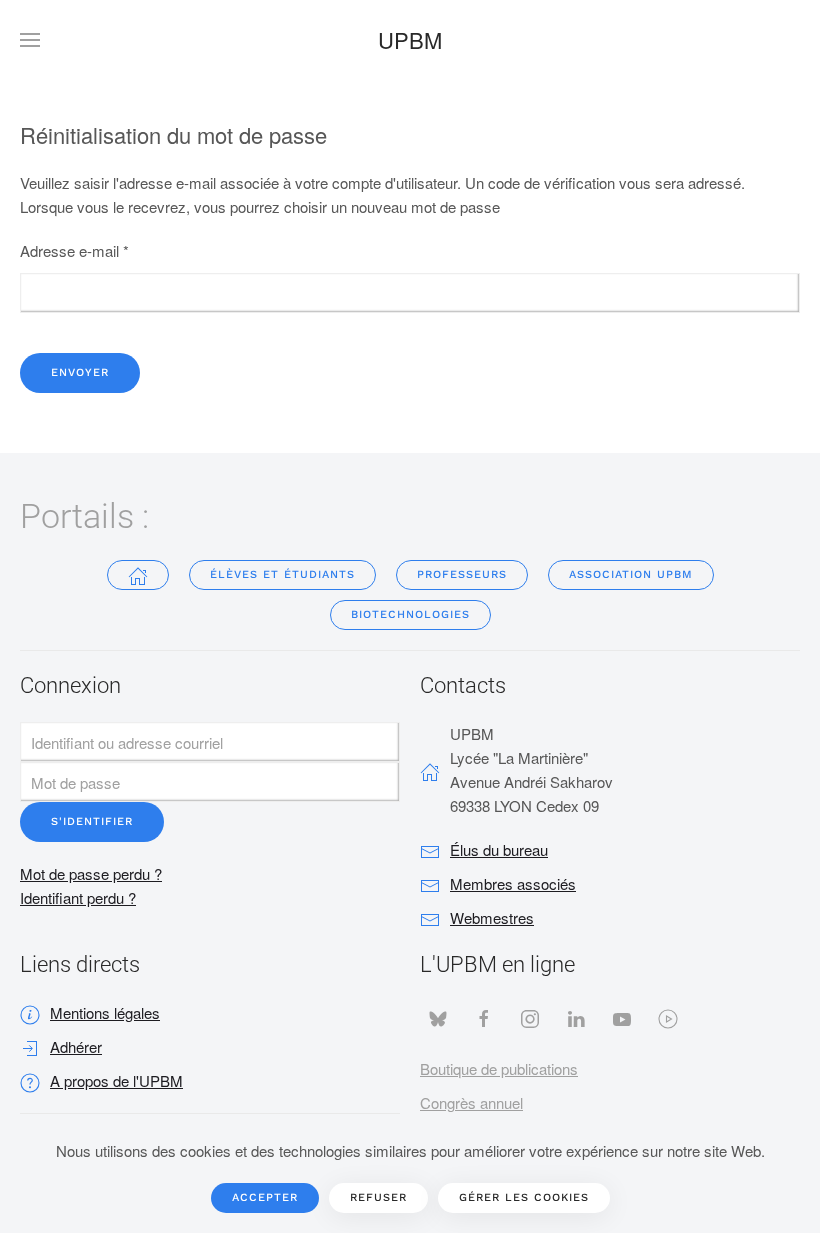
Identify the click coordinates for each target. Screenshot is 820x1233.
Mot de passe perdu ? (91, 873)
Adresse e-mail (74, 250)
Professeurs (462, 574)
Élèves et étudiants (282, 574)
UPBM (410, 39)
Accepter (265, 1197)
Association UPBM (631, 574)
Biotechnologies (410, 614)
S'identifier (92, 821)
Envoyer (80, 372)
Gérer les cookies (524, 1197)
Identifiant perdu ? (78, 897)
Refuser (378, 1197)
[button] (30, 40)
